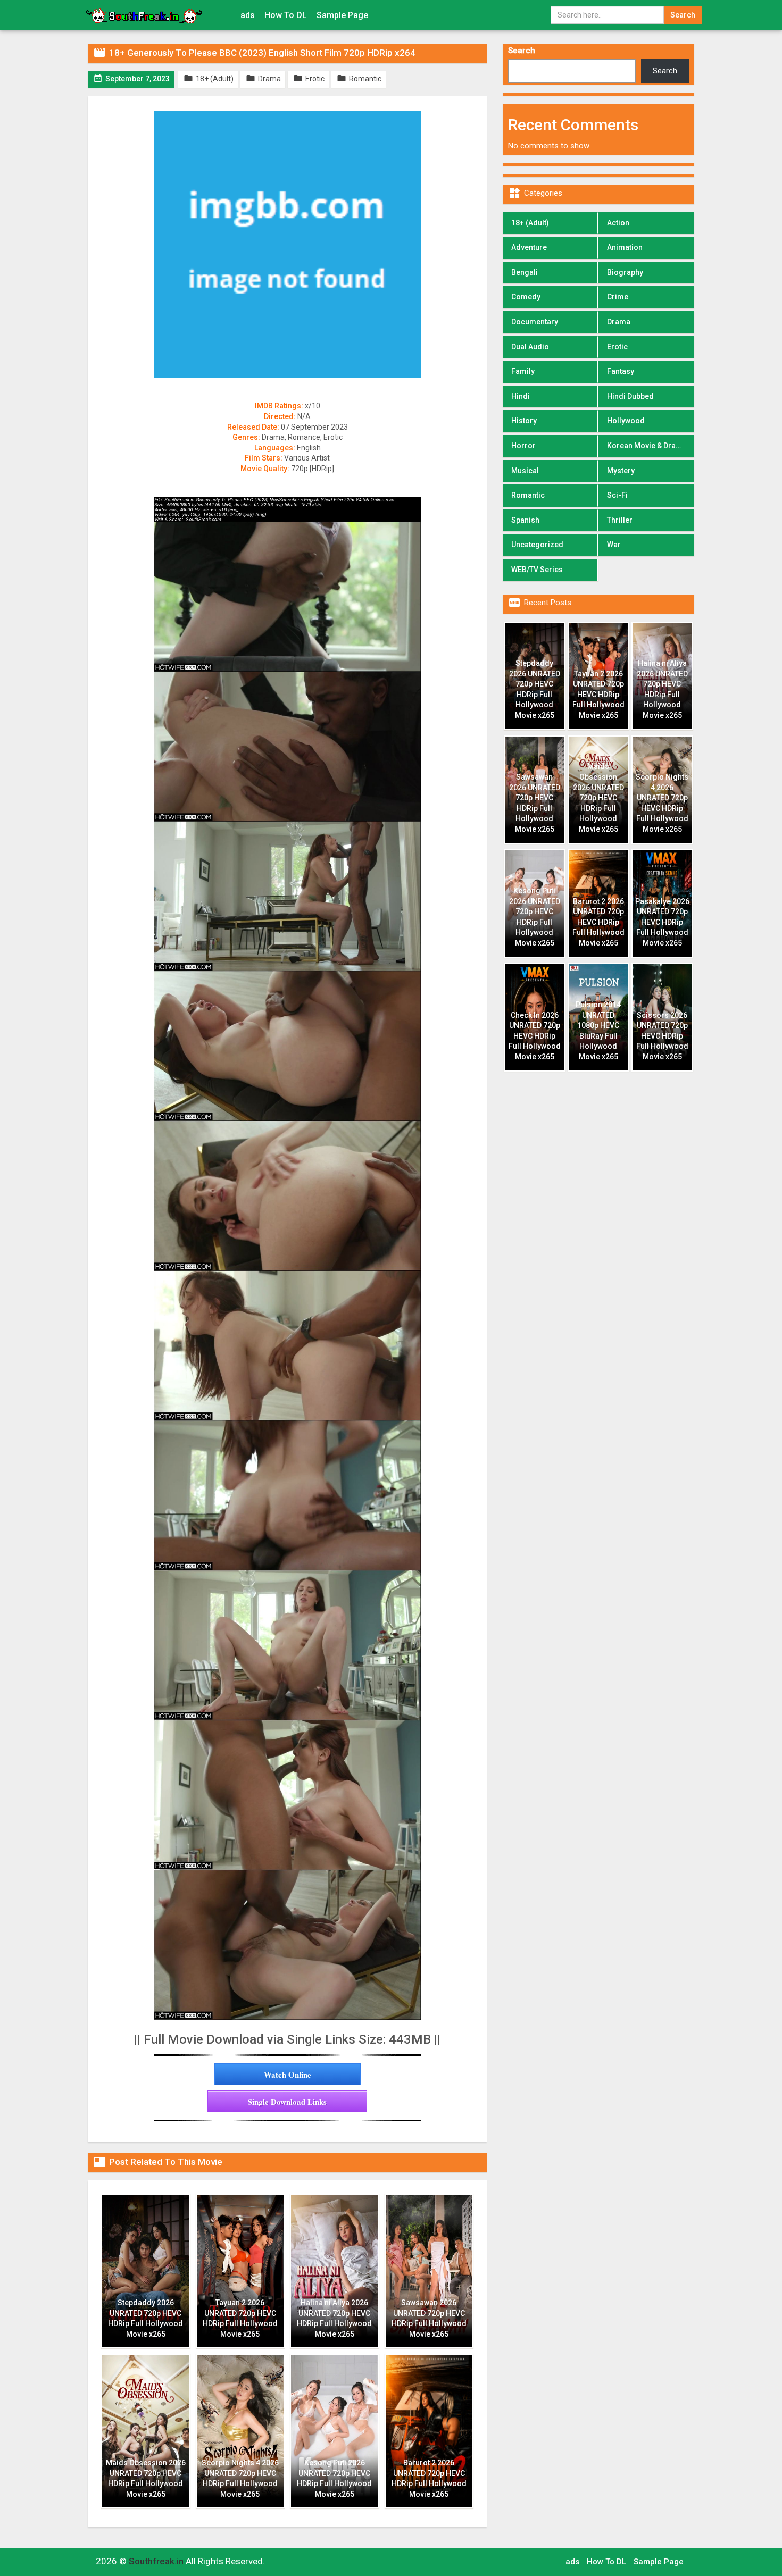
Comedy (526, 297)
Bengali (525, 272)
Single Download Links (287, 2102)
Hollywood (626, 421)
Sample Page (342, 15)
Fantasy (621, 371)
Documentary (535, 322)
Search (522, 51)
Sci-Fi (617, 495)
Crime (618, 297)
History (524, 421)
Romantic (528, 495)
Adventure (529, 247)
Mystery (621, 471)
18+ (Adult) (530, 223)
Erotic (617, 347)
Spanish (525, 520)
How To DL (286, 15)
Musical (525, 471)
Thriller (620, 520)
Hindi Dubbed (630, 396)
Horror (523, 446)
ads (248, 15)
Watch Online (288, 2075)
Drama (619, 322)
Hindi (521, 396)
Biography (625, 272)
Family (523, 371)
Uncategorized (537, 545)
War (614, 545)
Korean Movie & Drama (647, 446)
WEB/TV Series (537, 570)
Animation (625, 247)
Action (618, 223)
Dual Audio (530, 347)
